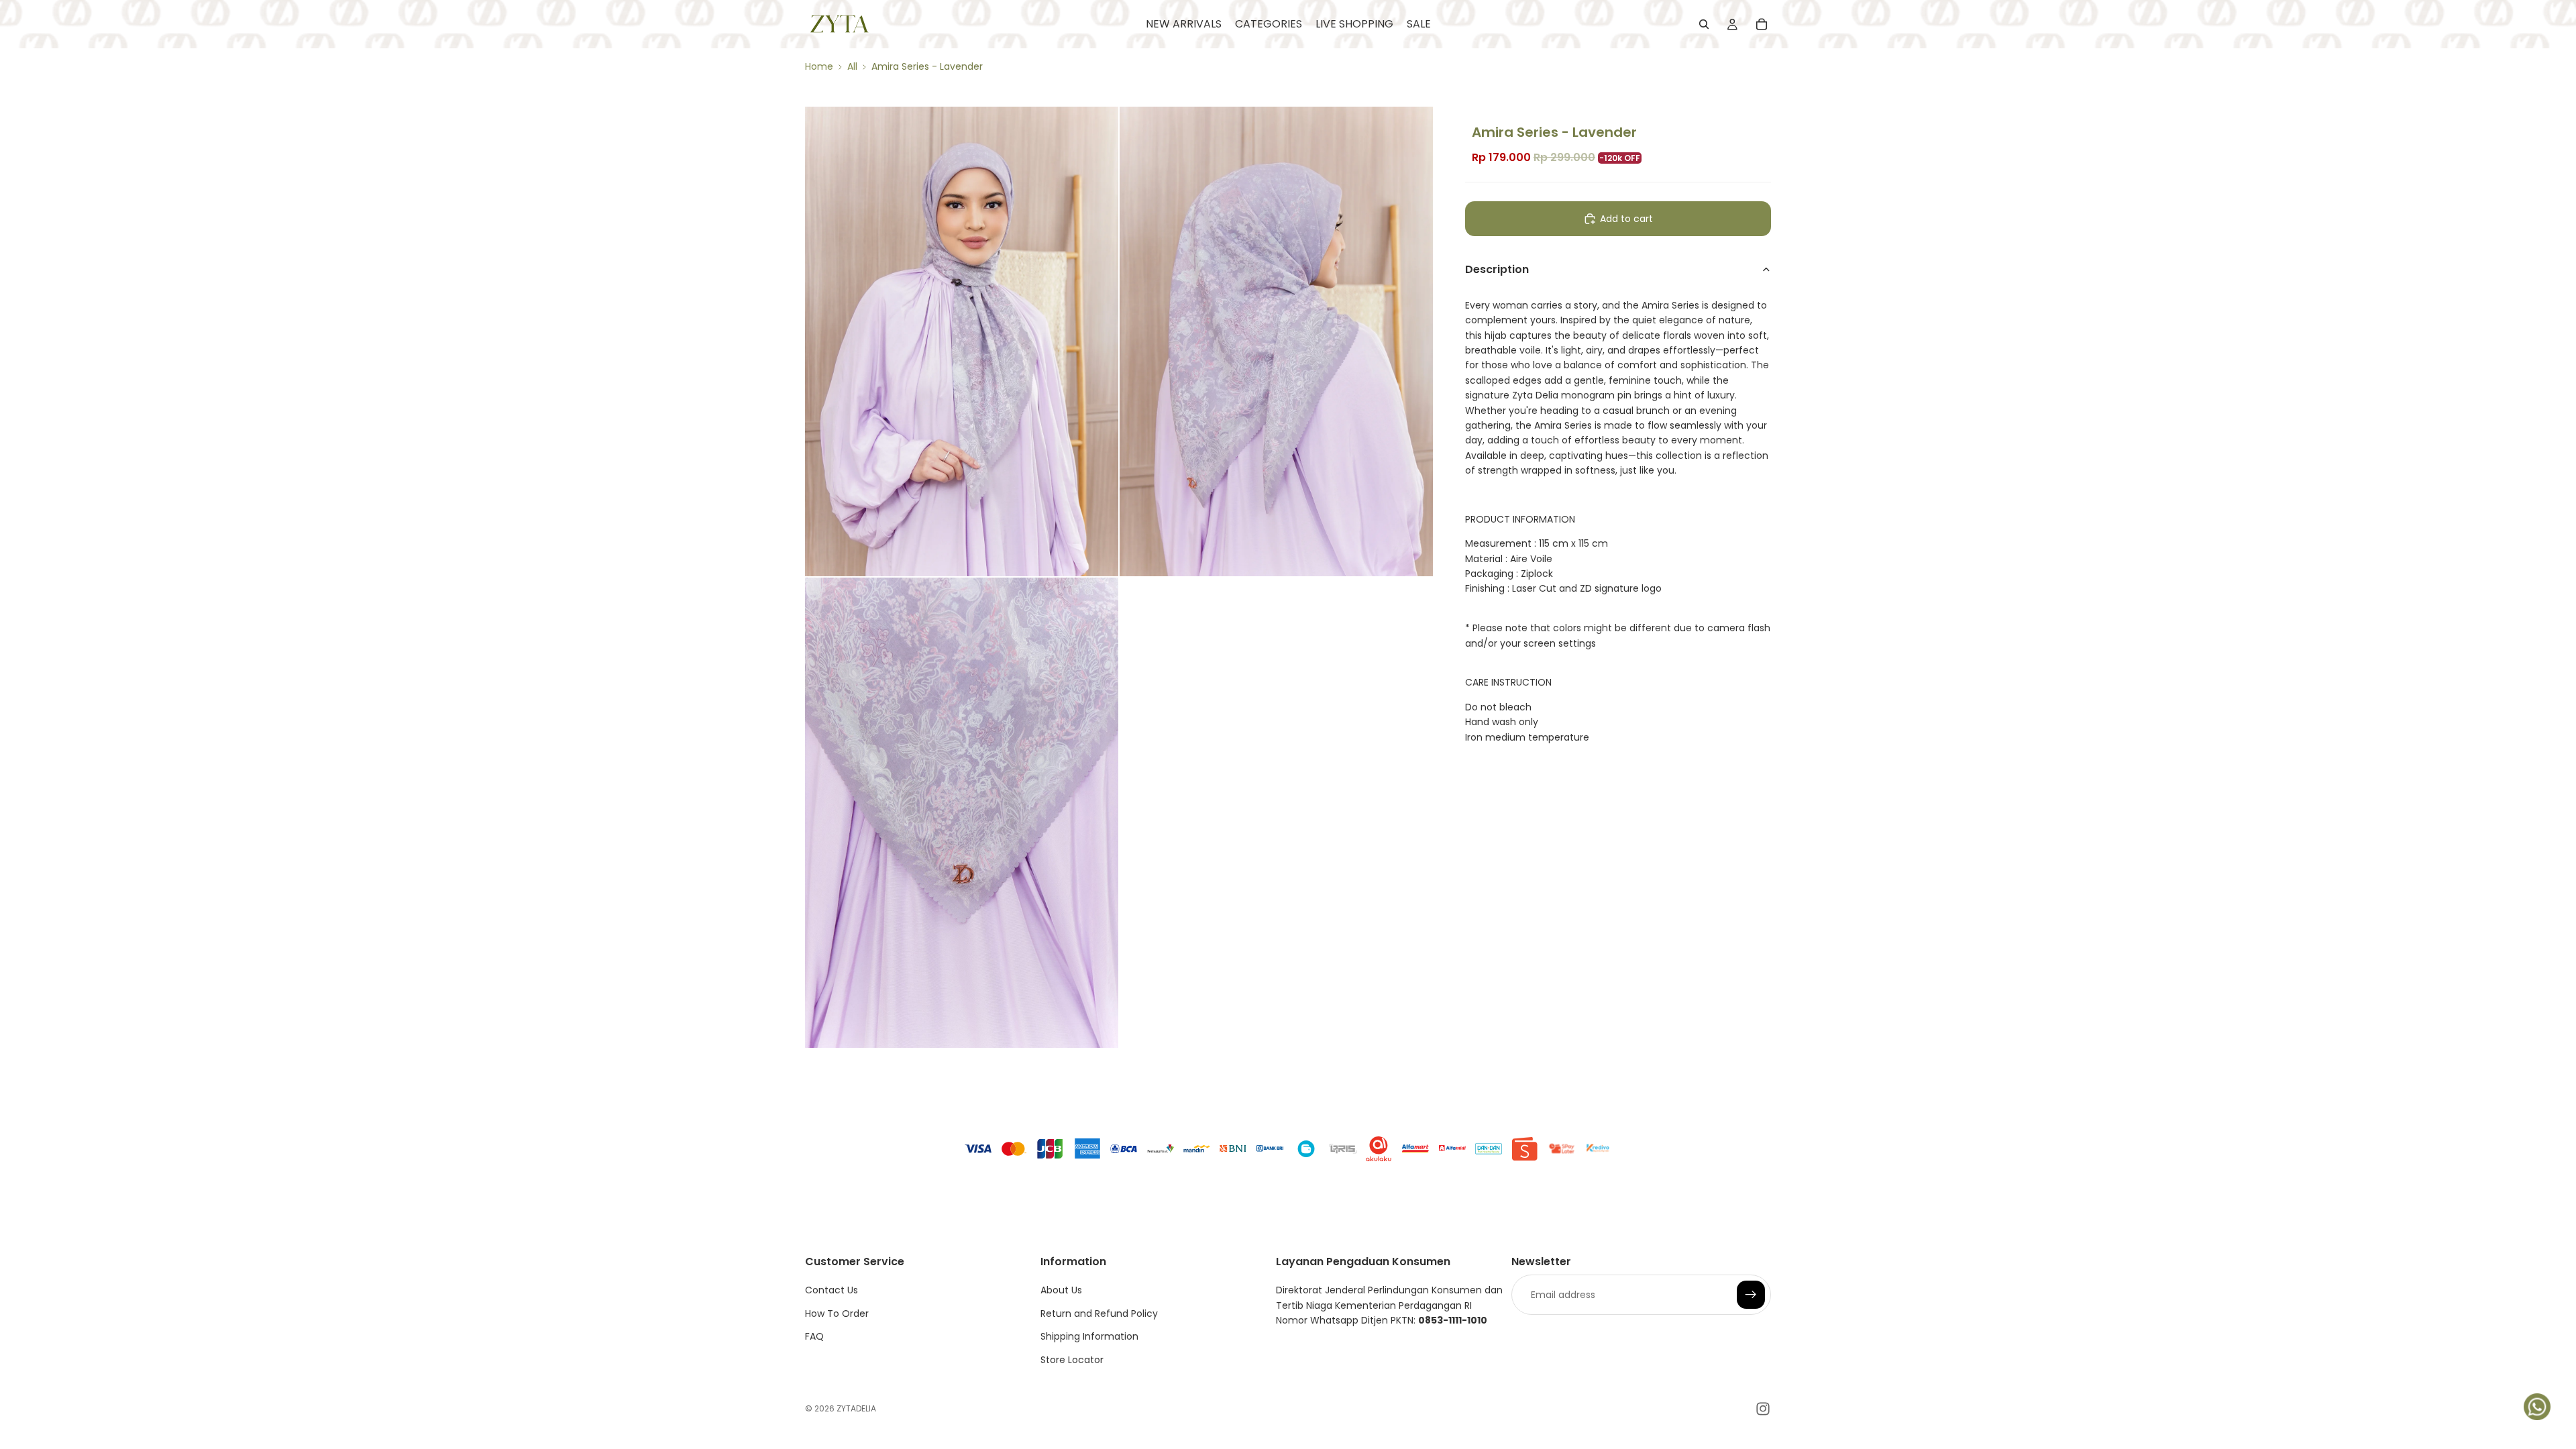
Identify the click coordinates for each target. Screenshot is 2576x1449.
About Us (1061, 1290)
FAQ (814, 1336)
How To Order (837, 1313)
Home (819, 66)
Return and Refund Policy (1099, 1313)
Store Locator (1072, 1360)
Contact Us (831, 1290)
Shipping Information (1089, 1336)
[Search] (1704, 24)
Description (1497, 269)
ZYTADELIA (856, 1408)
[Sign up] (1751, 1295)
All (852, 66)
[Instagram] (1763, 1409)
